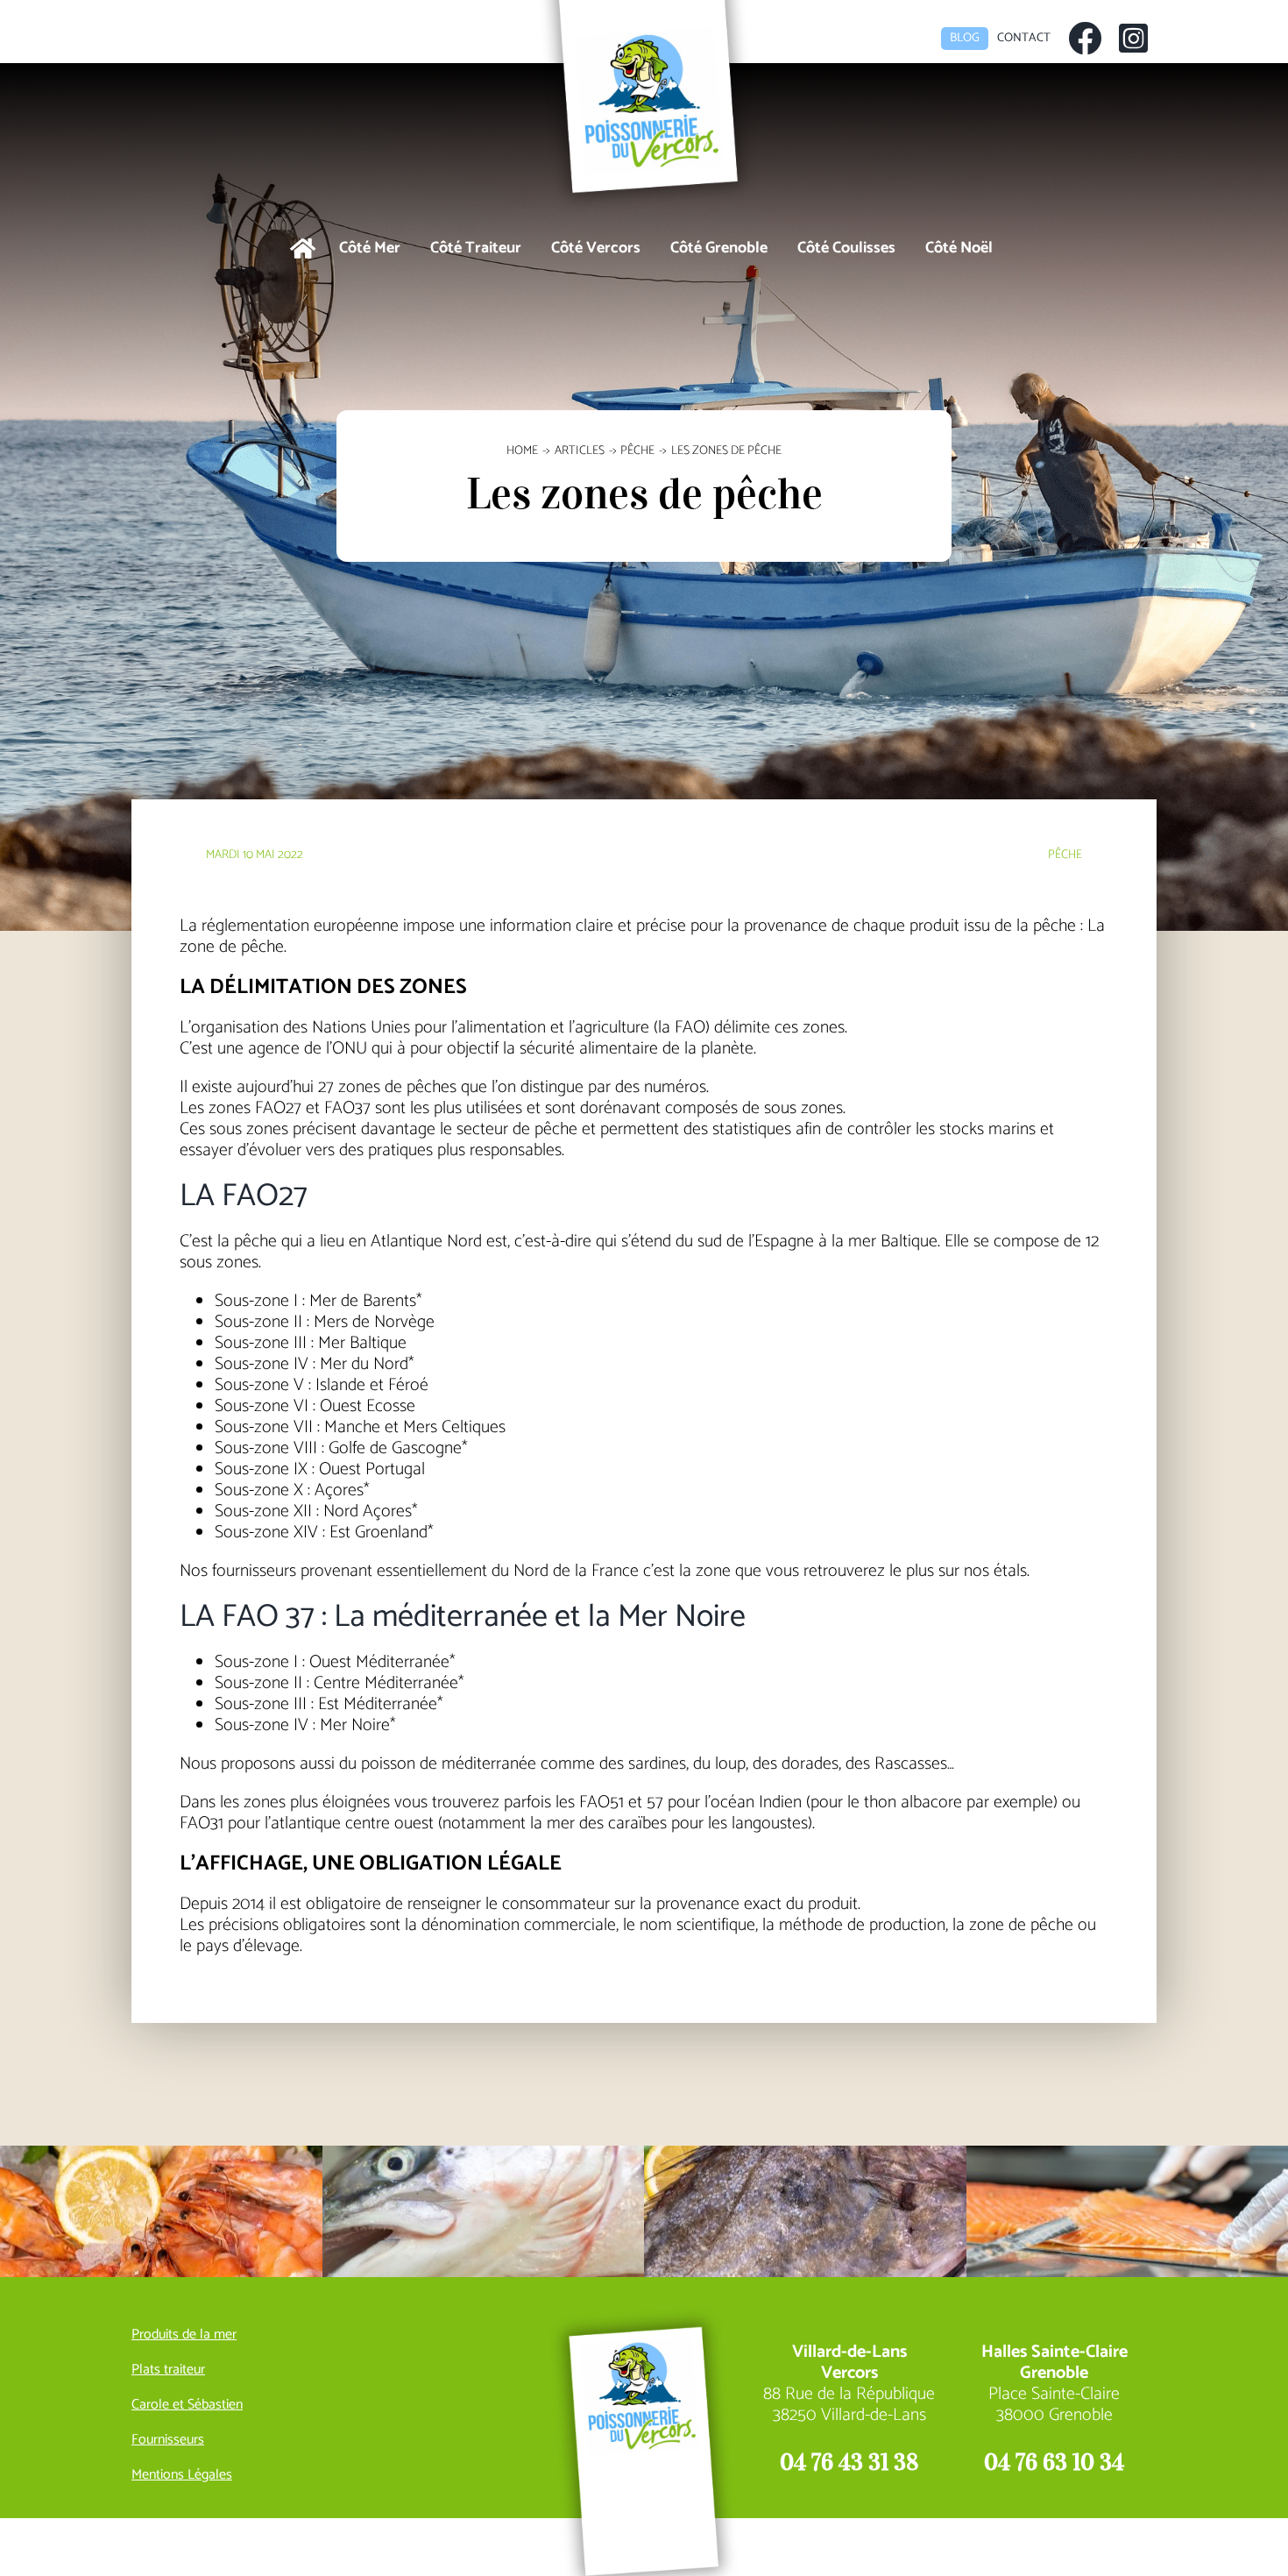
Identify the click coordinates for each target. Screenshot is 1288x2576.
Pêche (1065, 855)
